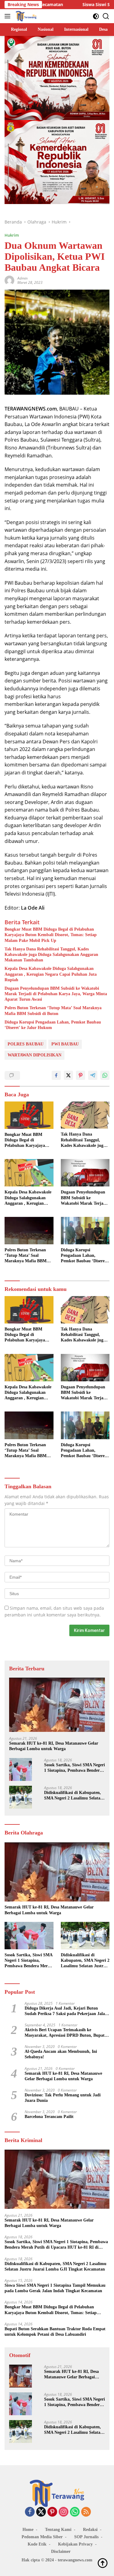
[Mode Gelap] (96, 16)
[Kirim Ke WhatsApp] (105, 1075)
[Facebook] (30, 2512)
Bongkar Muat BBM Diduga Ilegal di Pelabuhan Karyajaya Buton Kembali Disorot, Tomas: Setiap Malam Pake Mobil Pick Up (51, 935)
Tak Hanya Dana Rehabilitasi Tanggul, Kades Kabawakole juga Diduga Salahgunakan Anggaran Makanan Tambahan (51, 955)
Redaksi (90, 2530)
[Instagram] (64, 2512)
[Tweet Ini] (68, 1075)
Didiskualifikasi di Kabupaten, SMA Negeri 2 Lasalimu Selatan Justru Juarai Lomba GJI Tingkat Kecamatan (73, 1796)
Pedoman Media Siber (42, 2537)
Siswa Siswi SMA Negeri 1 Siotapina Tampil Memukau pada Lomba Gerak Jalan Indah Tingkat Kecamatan (55, 2288)
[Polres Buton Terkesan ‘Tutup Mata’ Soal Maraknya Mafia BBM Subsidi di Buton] (29, 1231)
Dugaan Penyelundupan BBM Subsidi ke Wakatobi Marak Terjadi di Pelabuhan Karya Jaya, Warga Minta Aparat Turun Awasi (56, 994)
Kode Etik (37, 2544)
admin (22, 278)
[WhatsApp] (75, 2512)
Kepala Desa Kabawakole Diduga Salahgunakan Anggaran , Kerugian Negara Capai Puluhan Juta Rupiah (51, 974)
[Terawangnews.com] (25, 16)
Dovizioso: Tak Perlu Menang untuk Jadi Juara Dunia (63, 2098)
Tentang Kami (58, 2530)
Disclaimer (61, 2551)
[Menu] (9, 16)
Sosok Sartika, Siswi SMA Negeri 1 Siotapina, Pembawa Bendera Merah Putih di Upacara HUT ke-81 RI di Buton (74, 1768)
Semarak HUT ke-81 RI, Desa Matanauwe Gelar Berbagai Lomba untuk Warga (54, 1746)
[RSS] (86, 2512)
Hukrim (12, 235)
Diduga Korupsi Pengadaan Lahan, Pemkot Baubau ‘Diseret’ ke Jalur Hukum (53, 1025)
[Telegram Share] (93, 1075)
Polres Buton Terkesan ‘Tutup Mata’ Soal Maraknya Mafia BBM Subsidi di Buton (53, 1011)
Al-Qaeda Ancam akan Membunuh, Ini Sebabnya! (61, 2054)
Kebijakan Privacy (75, 2544)
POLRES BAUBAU (26, 1044)
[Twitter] (41, 2512)
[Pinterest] (52, 2512)
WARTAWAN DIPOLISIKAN (35, 1055)
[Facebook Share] (56, 1075)
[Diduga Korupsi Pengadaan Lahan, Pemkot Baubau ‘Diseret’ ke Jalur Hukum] (85, 1231)
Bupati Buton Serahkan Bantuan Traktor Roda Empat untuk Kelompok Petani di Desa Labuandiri (55, 2332)
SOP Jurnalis (86, 2537)
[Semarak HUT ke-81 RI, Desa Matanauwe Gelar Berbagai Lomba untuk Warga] (57, 1705)
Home (28, 2530)
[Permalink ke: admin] (9, 280)
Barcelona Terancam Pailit (49, 2117)
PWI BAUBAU (65, 1044)
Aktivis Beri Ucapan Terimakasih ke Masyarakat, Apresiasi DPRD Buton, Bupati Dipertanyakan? (65, 2033)
